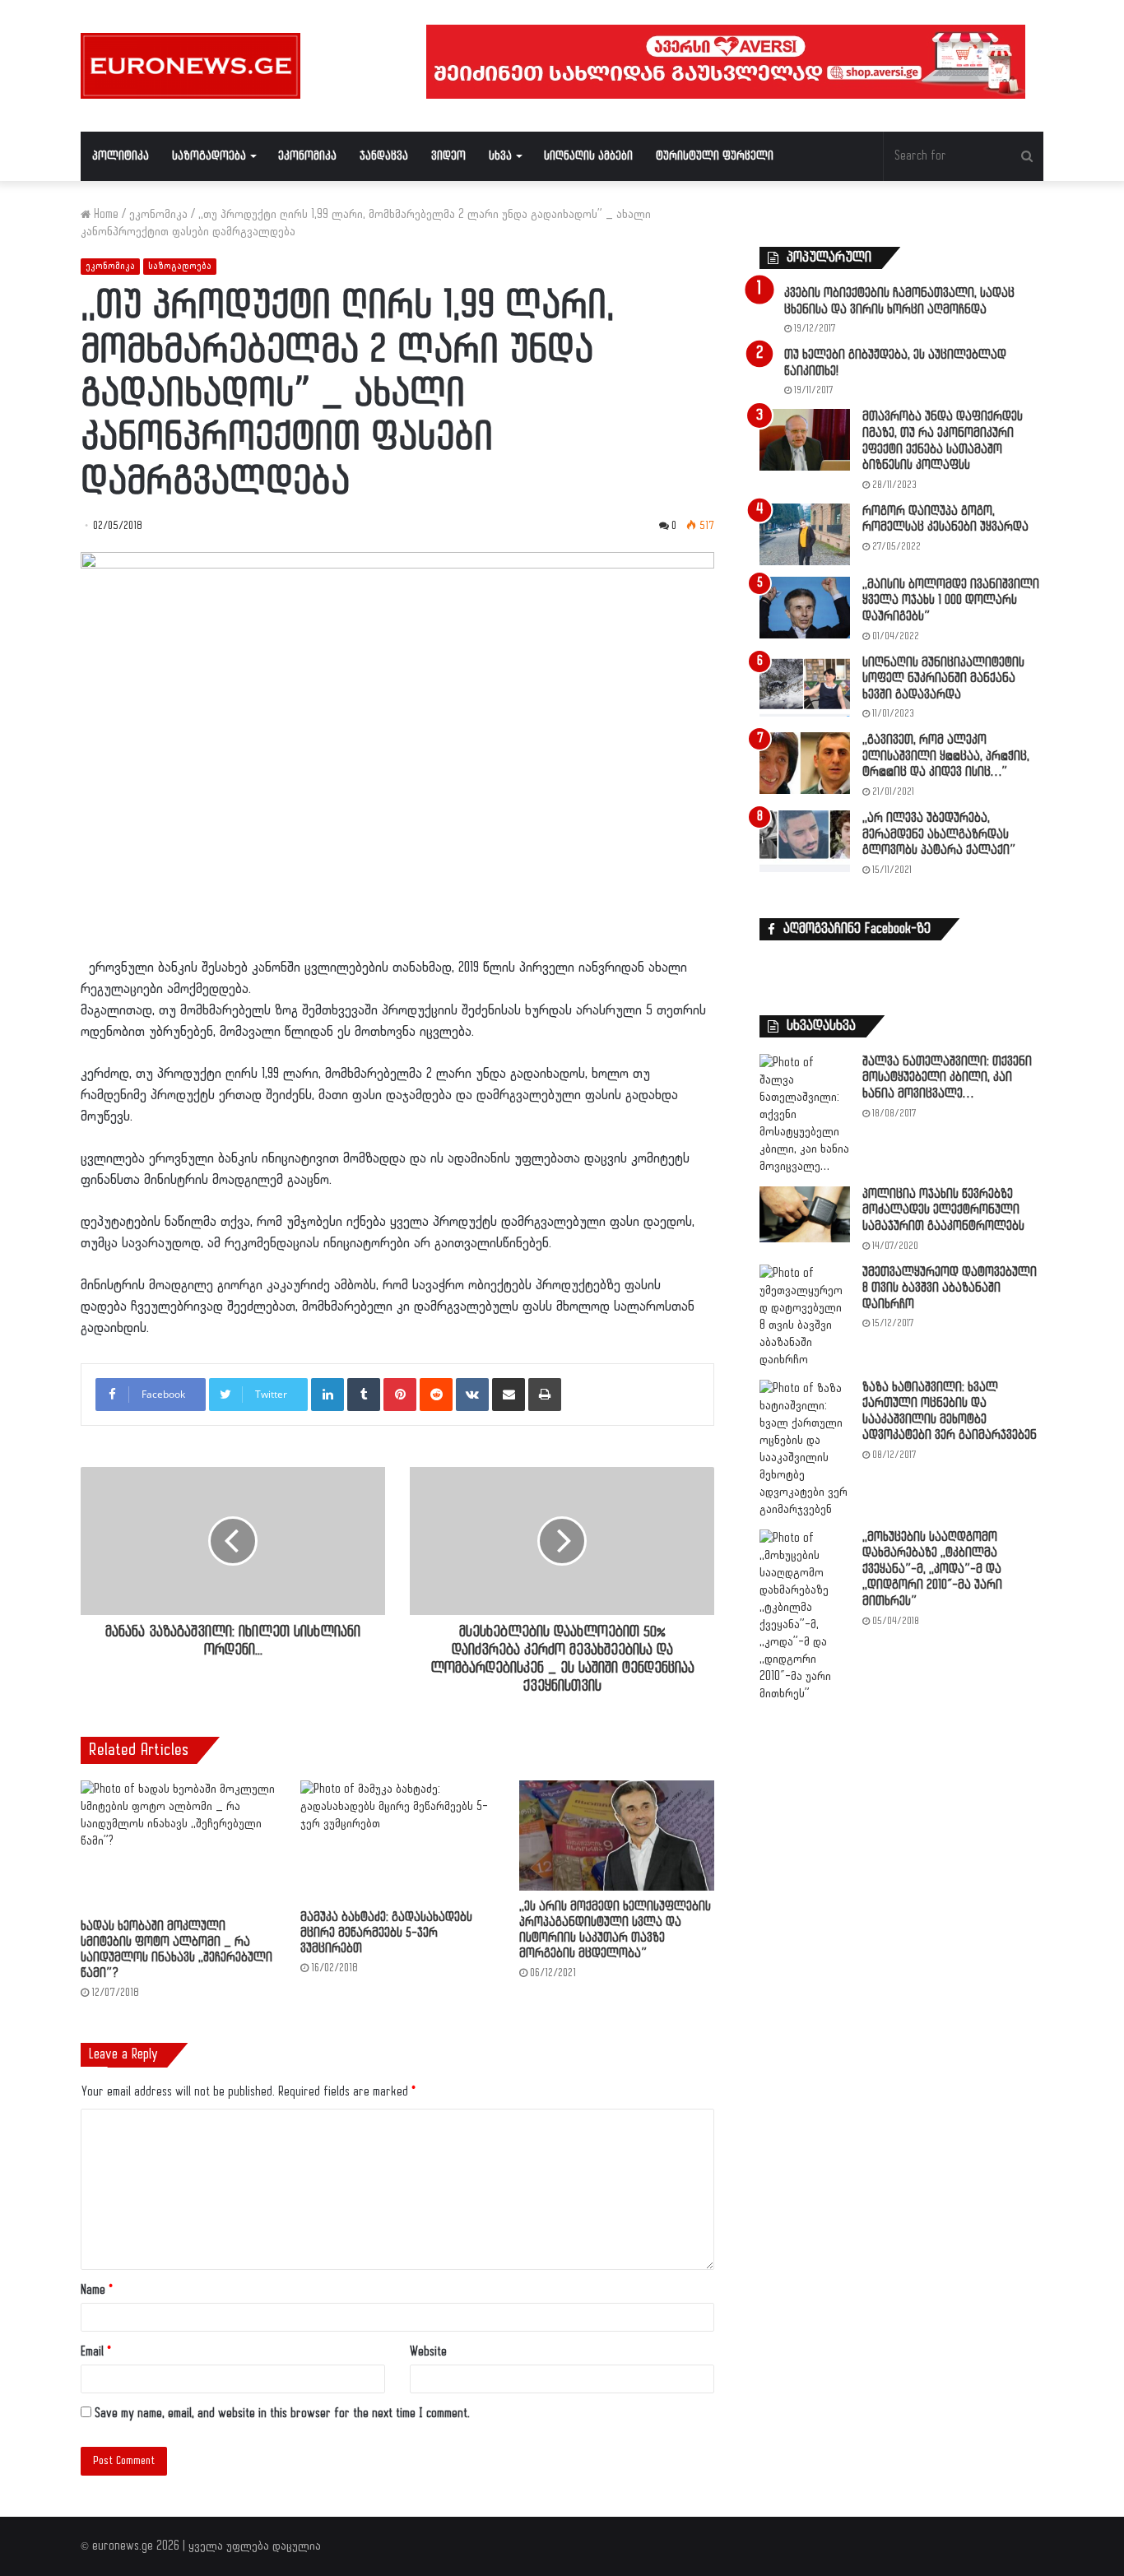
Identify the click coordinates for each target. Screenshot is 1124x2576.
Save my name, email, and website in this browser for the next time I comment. (282, 2414)
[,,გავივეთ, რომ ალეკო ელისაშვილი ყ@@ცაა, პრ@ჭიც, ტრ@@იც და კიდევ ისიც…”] (805, 763)
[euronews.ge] (190, 66)
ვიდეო (448, 156)
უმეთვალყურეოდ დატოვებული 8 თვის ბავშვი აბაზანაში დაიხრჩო (950, 1288)
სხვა (500, 156)
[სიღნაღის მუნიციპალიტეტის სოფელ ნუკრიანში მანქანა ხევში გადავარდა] (805, 686)
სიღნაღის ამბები (588, 156)
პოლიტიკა (121, 156)
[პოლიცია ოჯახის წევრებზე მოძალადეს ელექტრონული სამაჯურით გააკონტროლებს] (805, 1215)
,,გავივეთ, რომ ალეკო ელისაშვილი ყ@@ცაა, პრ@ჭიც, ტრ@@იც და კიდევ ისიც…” (946, 756)
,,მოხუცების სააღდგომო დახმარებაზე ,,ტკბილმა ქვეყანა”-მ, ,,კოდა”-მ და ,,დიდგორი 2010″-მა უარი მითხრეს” (932, 1569)
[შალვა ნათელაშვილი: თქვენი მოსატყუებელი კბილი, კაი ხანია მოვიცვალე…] (805, 1114)
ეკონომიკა (307, 156)
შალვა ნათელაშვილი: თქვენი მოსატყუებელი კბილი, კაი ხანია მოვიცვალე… (947, 1078)
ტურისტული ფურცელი (715, 156)
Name (97, 2290)
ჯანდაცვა (384, 156)
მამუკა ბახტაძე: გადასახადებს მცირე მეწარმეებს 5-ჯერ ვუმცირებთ (386, 1933)
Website (428, 2352)
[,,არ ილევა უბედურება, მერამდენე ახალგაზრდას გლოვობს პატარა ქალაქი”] (805, 841)
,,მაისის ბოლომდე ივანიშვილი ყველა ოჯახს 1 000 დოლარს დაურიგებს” (951, 601)
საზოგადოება (209, 156)
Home (105, 214)
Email (96, 2352)
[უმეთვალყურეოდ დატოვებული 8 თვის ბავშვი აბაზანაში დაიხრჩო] (805, 1316)
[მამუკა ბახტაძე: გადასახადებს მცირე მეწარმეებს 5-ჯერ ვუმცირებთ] (398, 1841)
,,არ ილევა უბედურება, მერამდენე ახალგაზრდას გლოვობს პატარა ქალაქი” (939, 834)
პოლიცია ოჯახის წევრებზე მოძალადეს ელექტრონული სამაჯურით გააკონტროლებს (943, 1210)
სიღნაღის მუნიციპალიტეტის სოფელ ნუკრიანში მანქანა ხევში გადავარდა (943, 679)
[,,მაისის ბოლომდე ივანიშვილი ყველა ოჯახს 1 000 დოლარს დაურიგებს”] (805, 608)
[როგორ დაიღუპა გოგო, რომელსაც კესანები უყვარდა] (805, 534)
